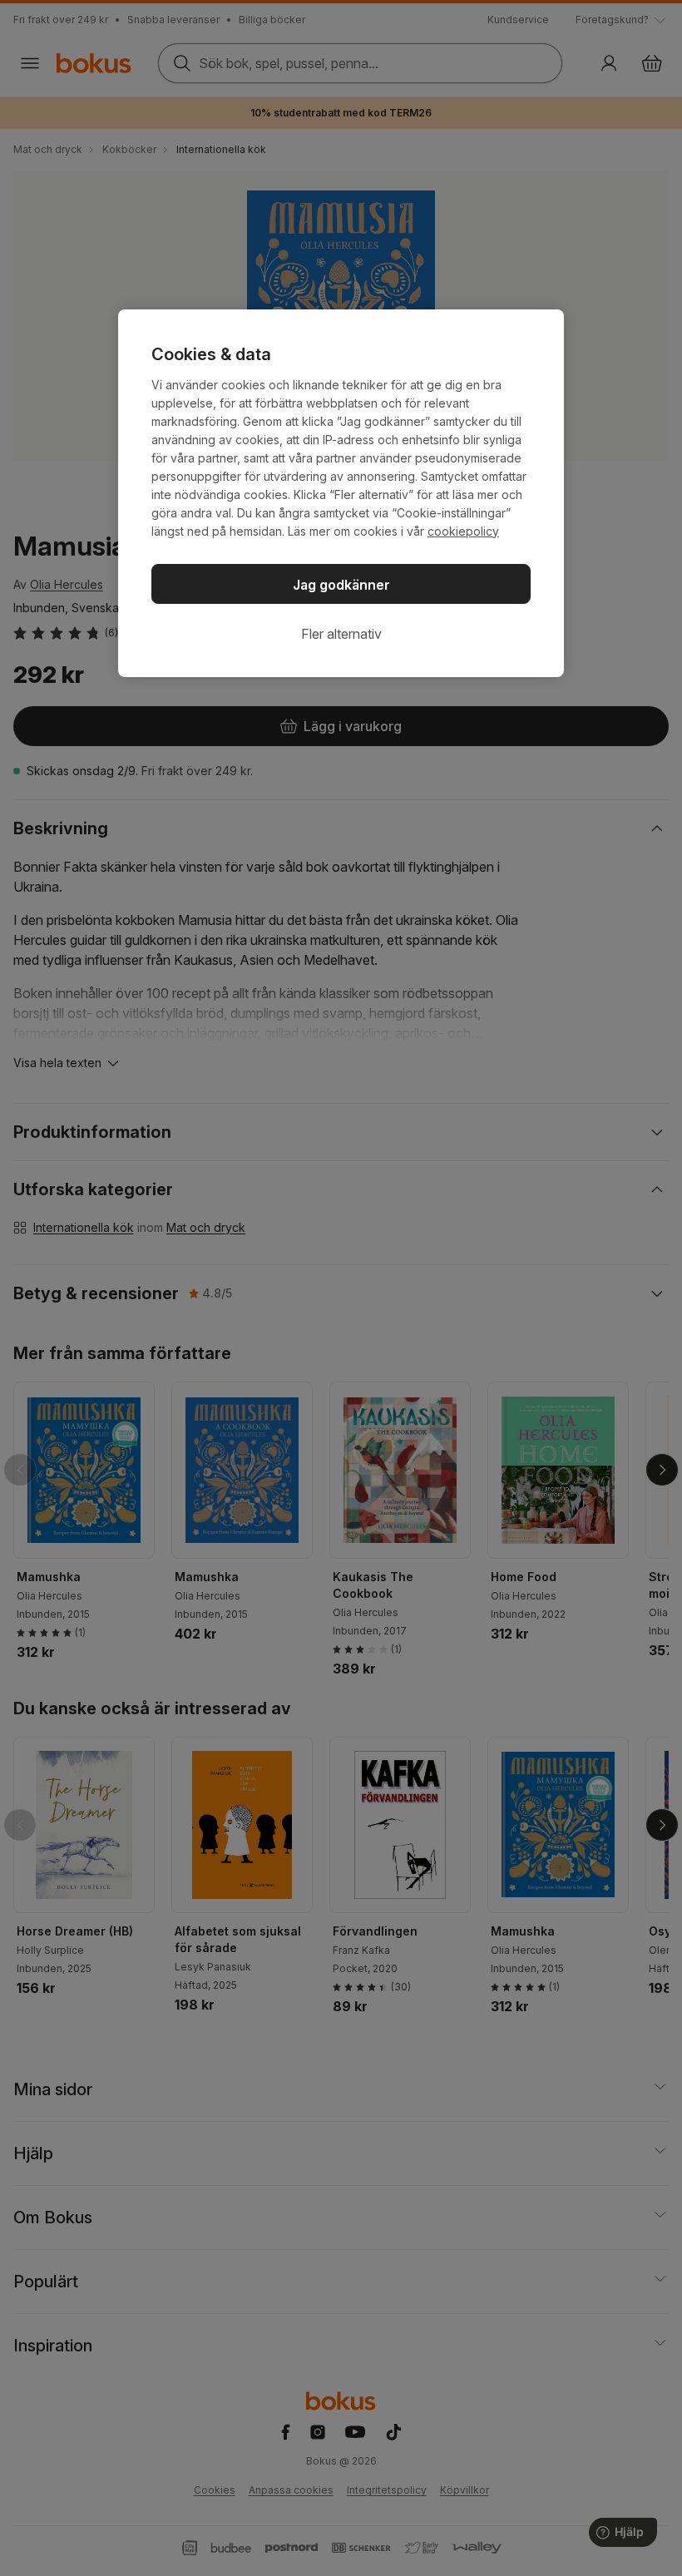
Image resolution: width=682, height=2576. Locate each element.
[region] (341, 493)
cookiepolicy (463, 531)
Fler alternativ (341, 634)
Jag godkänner (341, 585)
